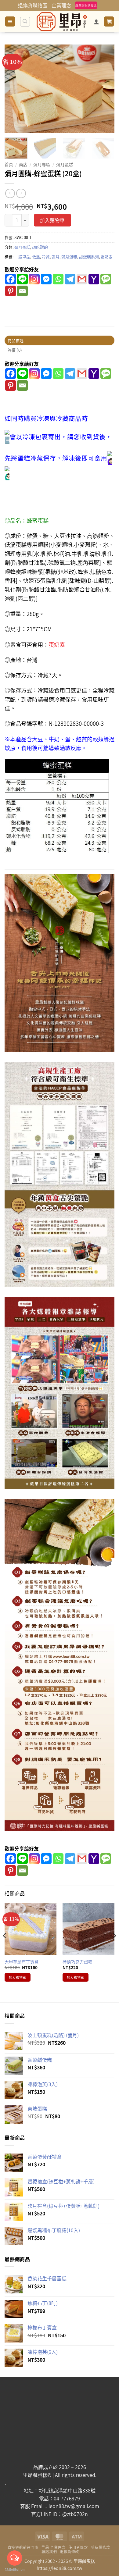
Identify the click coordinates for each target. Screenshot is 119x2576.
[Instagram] (34, 279)
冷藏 (46, 257)
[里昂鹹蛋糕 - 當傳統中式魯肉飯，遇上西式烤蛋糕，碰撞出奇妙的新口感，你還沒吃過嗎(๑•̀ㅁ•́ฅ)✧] (62, 22)
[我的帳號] (96, 22)
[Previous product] (21, 193)
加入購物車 (52, 220)
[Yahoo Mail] (94, 279)
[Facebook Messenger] (46, 279)
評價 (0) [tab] (15, 350)
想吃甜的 (40, 247)
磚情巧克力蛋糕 (78, 1962)
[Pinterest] (11, 291)
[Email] (22, 291)
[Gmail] (82, 279)
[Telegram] (70, 279)
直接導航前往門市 (23, 2547)
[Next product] (10, 193)
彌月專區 (42, 164)
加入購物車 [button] (18, 1977)
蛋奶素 (107, 257)
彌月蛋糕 (65, 164)
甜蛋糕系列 (89, 257)
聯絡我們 (49, 2552)
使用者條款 (78, 2547)
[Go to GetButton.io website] (15, 2570)
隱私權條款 (100, 2547)
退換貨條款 (69, 2552)
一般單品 (22, 257)
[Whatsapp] (58, 279)
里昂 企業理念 (53, 2547)
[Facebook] (11, 279)
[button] (10, 21)
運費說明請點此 (86, 5)
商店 (23, 164)
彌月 (56, 257)
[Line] (22, 279)
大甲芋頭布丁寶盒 (22, 1962)
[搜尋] (25, 22)
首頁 (9, 164)
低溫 (36, 257)
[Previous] (14, 89)
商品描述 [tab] (16, 340)
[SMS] (106, 279)
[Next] (105, 89)
